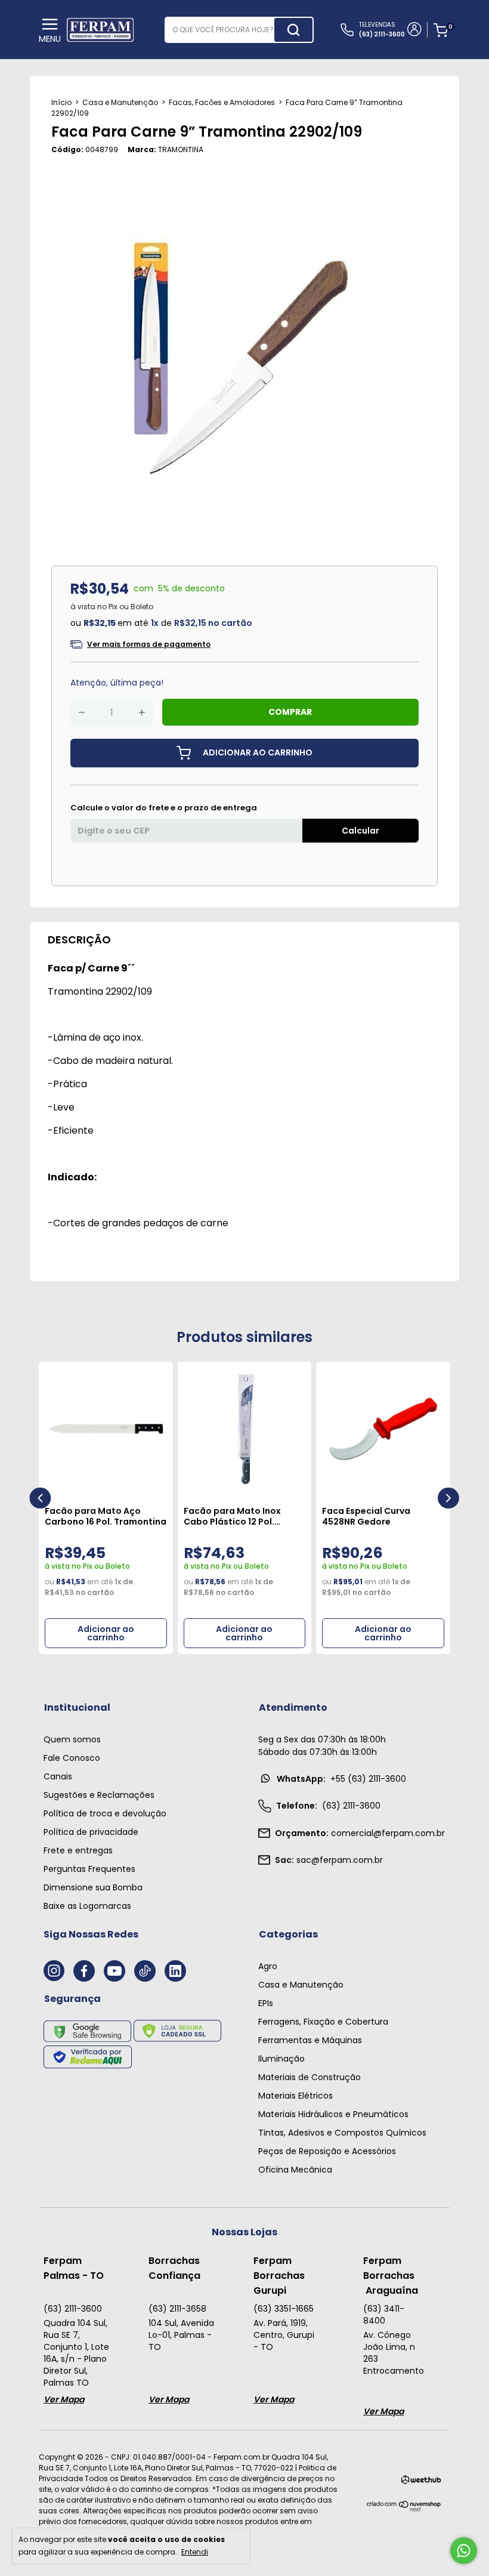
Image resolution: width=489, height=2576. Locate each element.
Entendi (195, 2552)
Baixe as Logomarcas (87, 1906)
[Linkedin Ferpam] (175, 1971)
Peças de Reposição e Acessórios (327, 2151)
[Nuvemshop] (404, 2509)
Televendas (382, 30)
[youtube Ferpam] (114, 1971)
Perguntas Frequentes (89, 1869)
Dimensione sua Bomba (93, 1887)
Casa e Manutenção (120, 102)
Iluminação (281, 2059)
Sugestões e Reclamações (99, 1795)
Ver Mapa (64, 2399)
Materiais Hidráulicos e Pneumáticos (333, 2114)
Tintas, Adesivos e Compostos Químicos (342, 2133)
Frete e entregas (78, 1850)
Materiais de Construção (310, 2077)
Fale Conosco (72, 1758)
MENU (50, 39)
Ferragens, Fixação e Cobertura (323, 2022)
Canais (58, 1776)
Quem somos (72, 1739)
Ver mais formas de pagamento (149, 644)
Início (61, 102)
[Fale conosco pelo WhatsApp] (464, 2551)
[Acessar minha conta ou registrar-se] (414, 30)
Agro (268, 1966)
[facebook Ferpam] (84, 1971)
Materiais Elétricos (295, 2096)
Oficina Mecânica (295, 2170)
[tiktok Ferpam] (145, 1971)
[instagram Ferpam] (54, 1971)
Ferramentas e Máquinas (310, 2040)
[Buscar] (293, 30)
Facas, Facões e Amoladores (222, 102)
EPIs (266, 2003)
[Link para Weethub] (421, 2482)
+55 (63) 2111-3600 (341, 1779)
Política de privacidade (91, 1832)
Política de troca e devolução (105, 1813)
